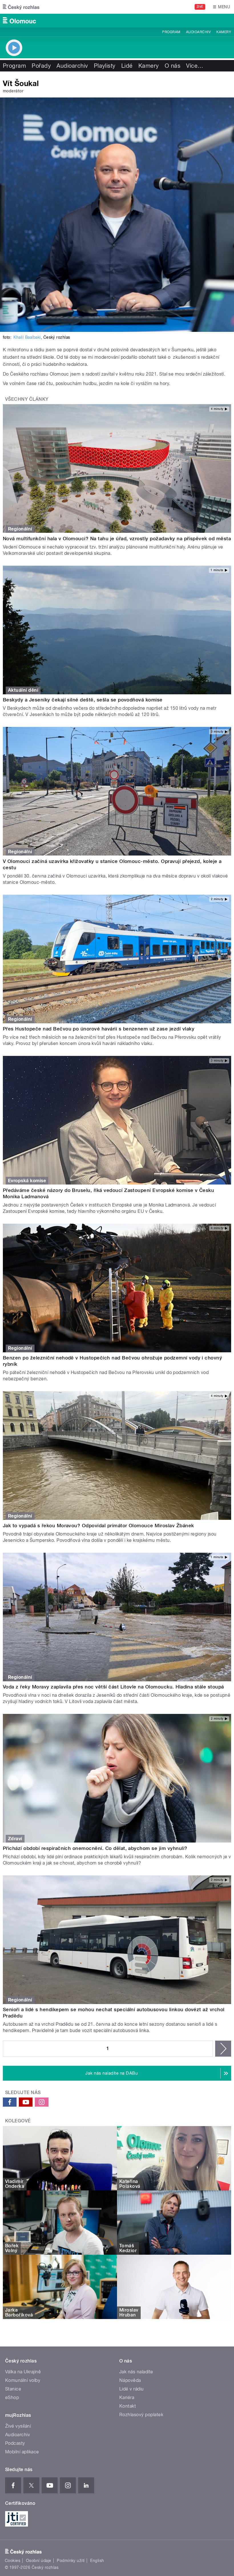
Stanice (13, 2389)
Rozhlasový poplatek (141, 2415)
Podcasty (15, 2443)
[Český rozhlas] (21, 7)
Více (195, 66)
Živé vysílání (18, 2426)
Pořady (41, 66)
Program (171, 32)
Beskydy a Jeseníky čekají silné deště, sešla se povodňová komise (83, 700)
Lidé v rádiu (132, 2389)
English (97, 2561)
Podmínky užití (71, 2561)
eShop (12, 2397)
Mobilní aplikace (22, 2452)
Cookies (13, 2561)
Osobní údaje (39, 2561)
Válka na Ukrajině (23, 2372)
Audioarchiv (198, 32)
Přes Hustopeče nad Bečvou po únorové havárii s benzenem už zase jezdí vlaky (99, 1029)
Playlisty (105, 66)
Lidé (127, 66)
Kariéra (127, 2397)
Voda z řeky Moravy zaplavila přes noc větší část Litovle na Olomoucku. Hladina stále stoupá (113, 1687)
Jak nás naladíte (136, 2372)
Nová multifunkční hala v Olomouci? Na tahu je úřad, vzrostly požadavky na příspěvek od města (117, 539)
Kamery (224, 32)
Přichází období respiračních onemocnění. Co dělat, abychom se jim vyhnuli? (95, 1848)
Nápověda (130, 2380)
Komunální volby (23, 2380)
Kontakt (128, 2406)
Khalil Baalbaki (27, 337)
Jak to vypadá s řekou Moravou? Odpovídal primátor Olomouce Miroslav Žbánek (98, 1526)
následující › (223, 2049)
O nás (173, 66)
